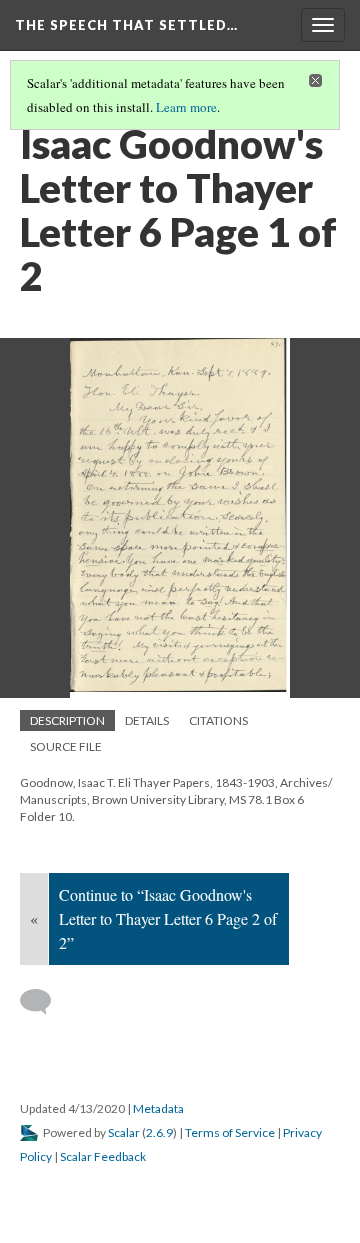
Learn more (186, 107)
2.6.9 (159, 1132)
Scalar (124, 1132)
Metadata (158, 1108)
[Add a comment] (44, 1002)
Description (67, 720)
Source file (66, 746)
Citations (218, 720)
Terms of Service (230, 1132)
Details (147, 720)
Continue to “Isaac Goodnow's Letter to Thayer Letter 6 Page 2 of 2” (168, 918)
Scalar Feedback (103, 1156)
